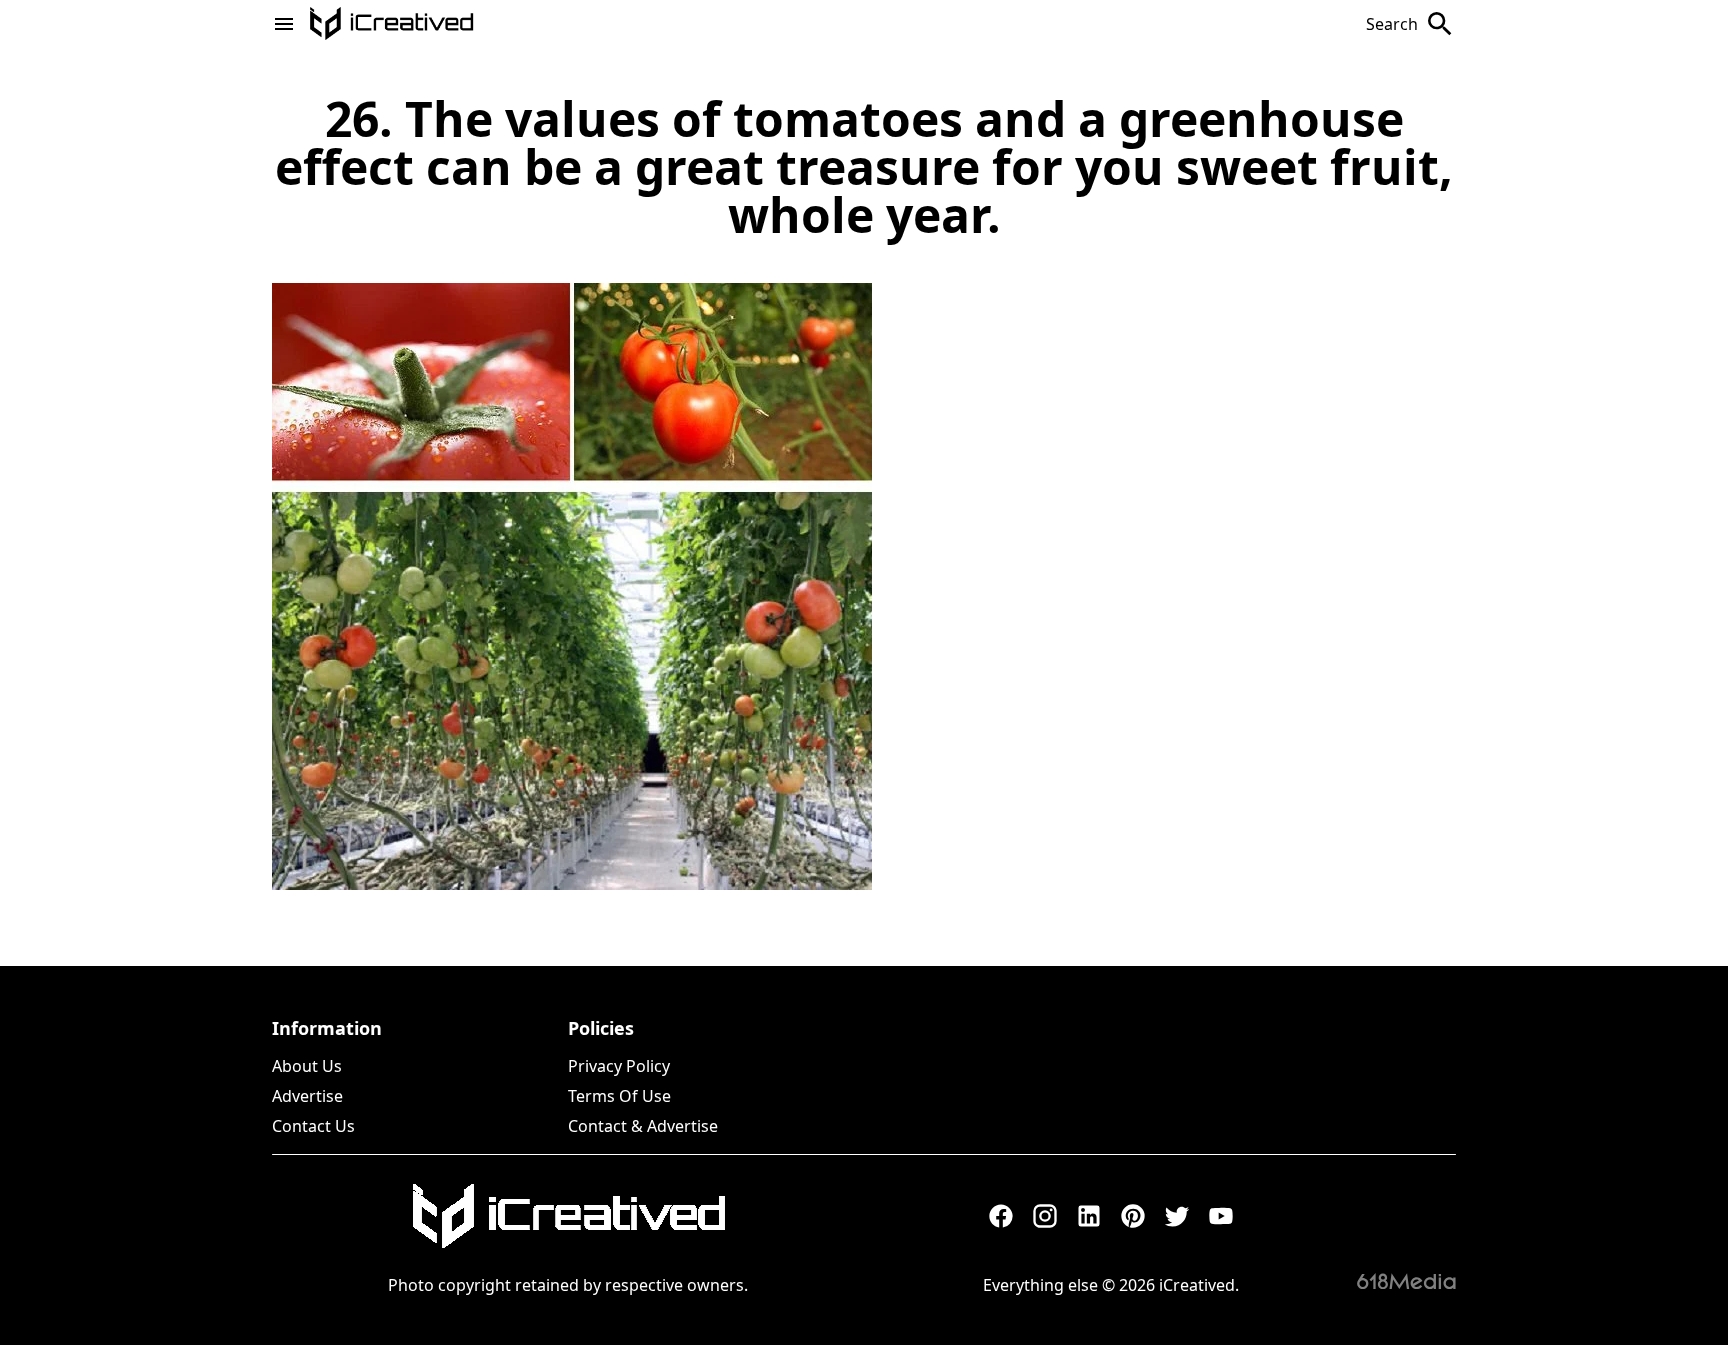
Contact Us (313, 1126)
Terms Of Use (619, 1096)
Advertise (307, 1096)
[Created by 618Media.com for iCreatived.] (1406, 1281)
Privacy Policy (619, 1066)
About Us (307, 1066)
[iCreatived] (568, 1216)
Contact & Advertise (643, 1126)
